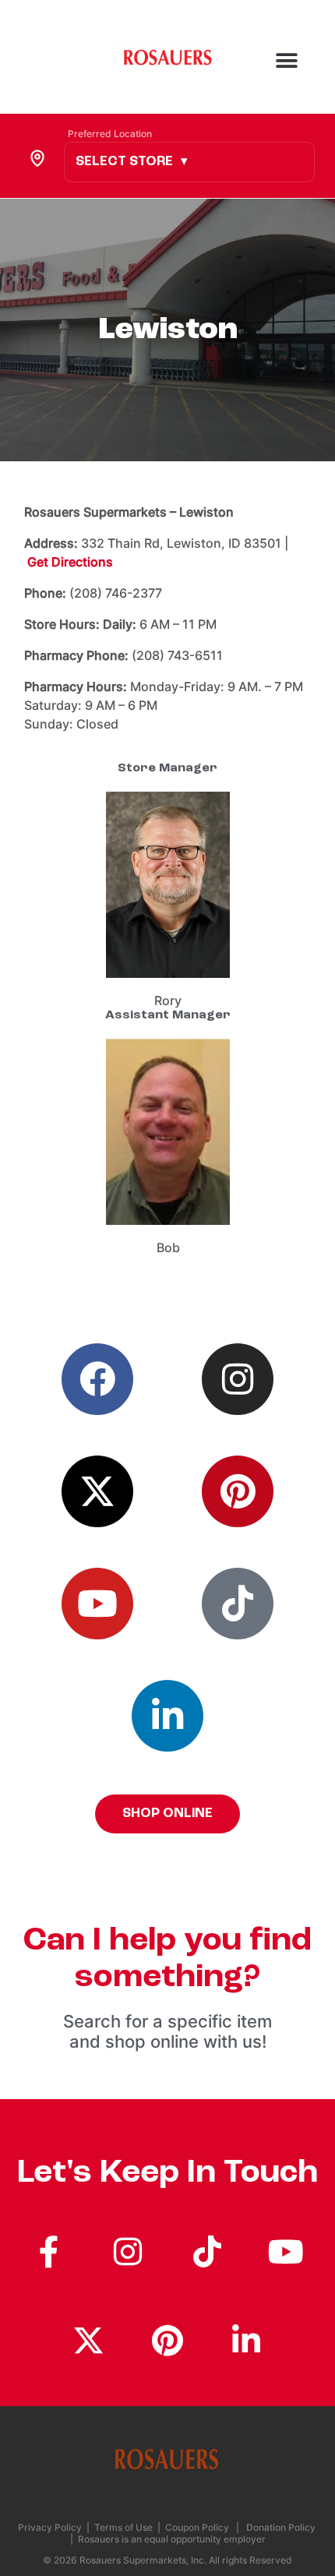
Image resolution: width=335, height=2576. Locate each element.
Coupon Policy (197, 2527)
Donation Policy (281, 2527)
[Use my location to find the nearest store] (37, 157)
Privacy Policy (51, 2527)
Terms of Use (123, 2527)
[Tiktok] (238, 1604)
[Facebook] (97, 1379)
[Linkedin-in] (167, 1716)
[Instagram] (238, 1379)
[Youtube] (97, 1604)
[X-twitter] (97, 1491)
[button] (310, 72)
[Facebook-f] (49, 2251)
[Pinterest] (238, 1491)
